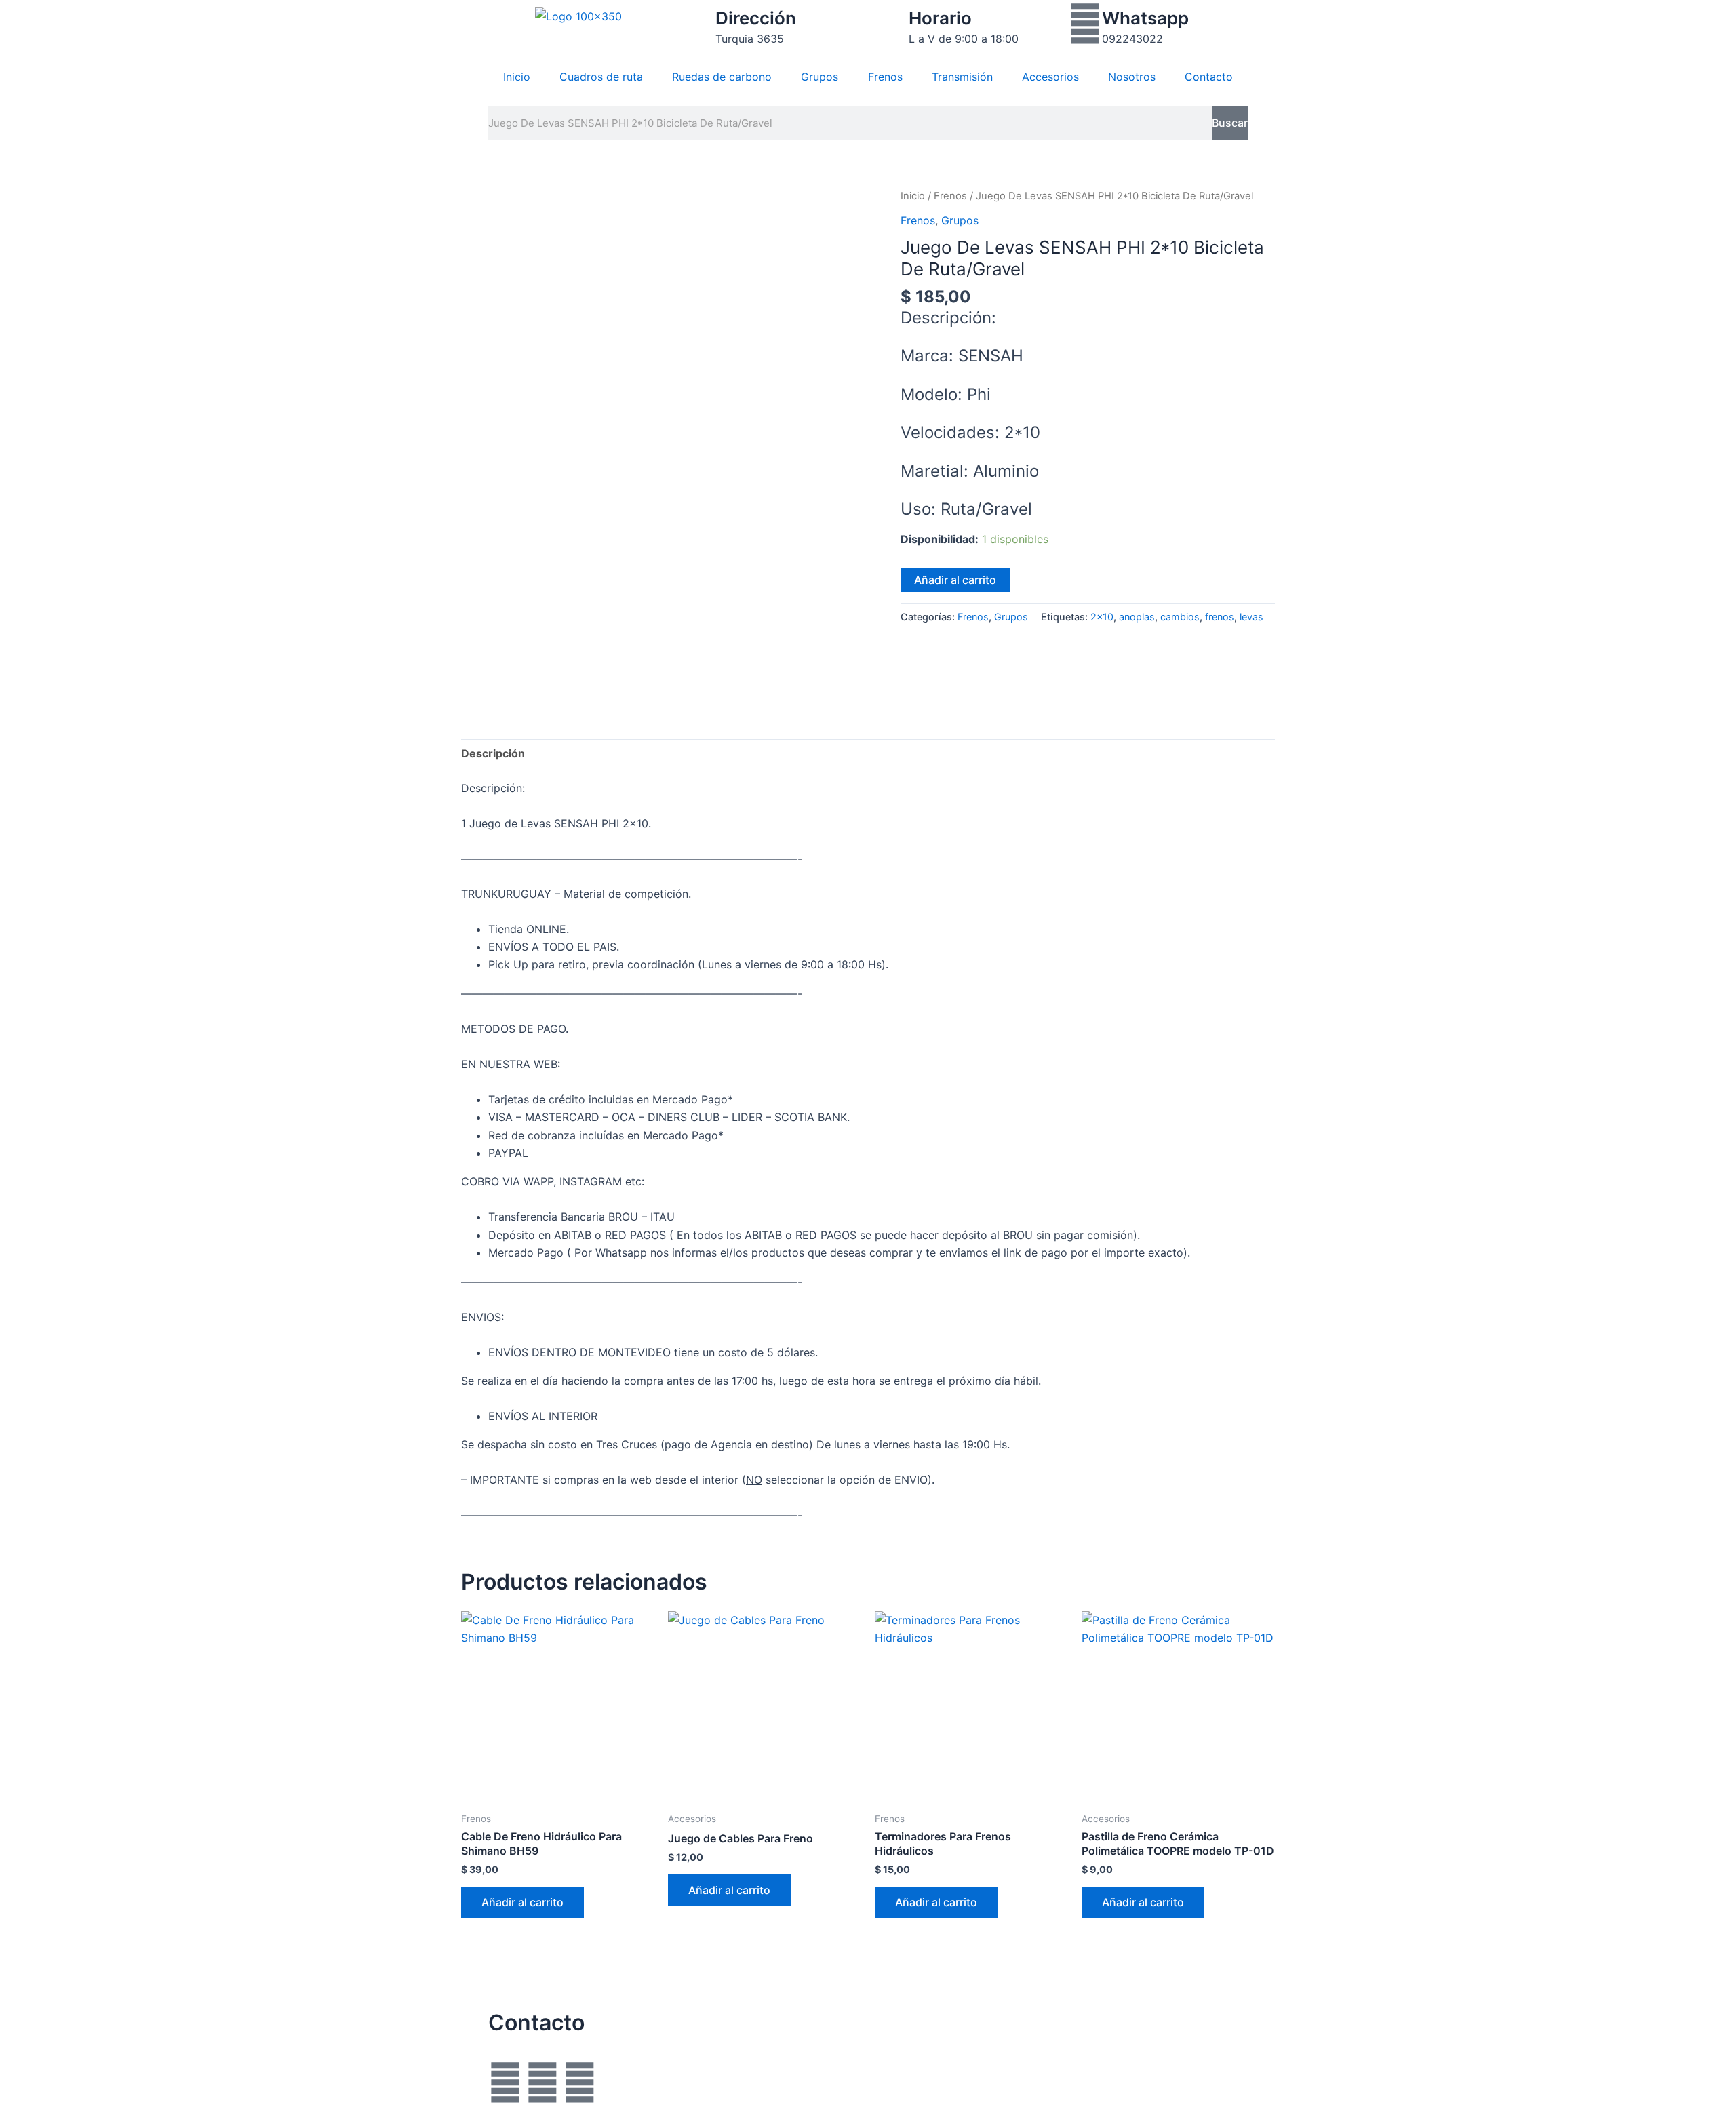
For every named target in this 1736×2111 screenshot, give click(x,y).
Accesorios (1050, 77)
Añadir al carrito (955, 580)
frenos (1220, 617)
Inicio (517, 77)
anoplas (1137, 617)
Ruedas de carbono (722, 77)
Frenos (885, 77)
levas (1251, 617)
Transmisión (962, 77)
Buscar (1230, 123)
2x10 (1102, 617)
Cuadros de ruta (601, 77)
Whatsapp (1145, 18)
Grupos (820, 77)
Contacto (1209, 77)
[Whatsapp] (1085, 24)
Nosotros (1132, 77)
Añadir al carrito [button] (522, 1902)
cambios (1180, 617)
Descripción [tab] (493, 753)
